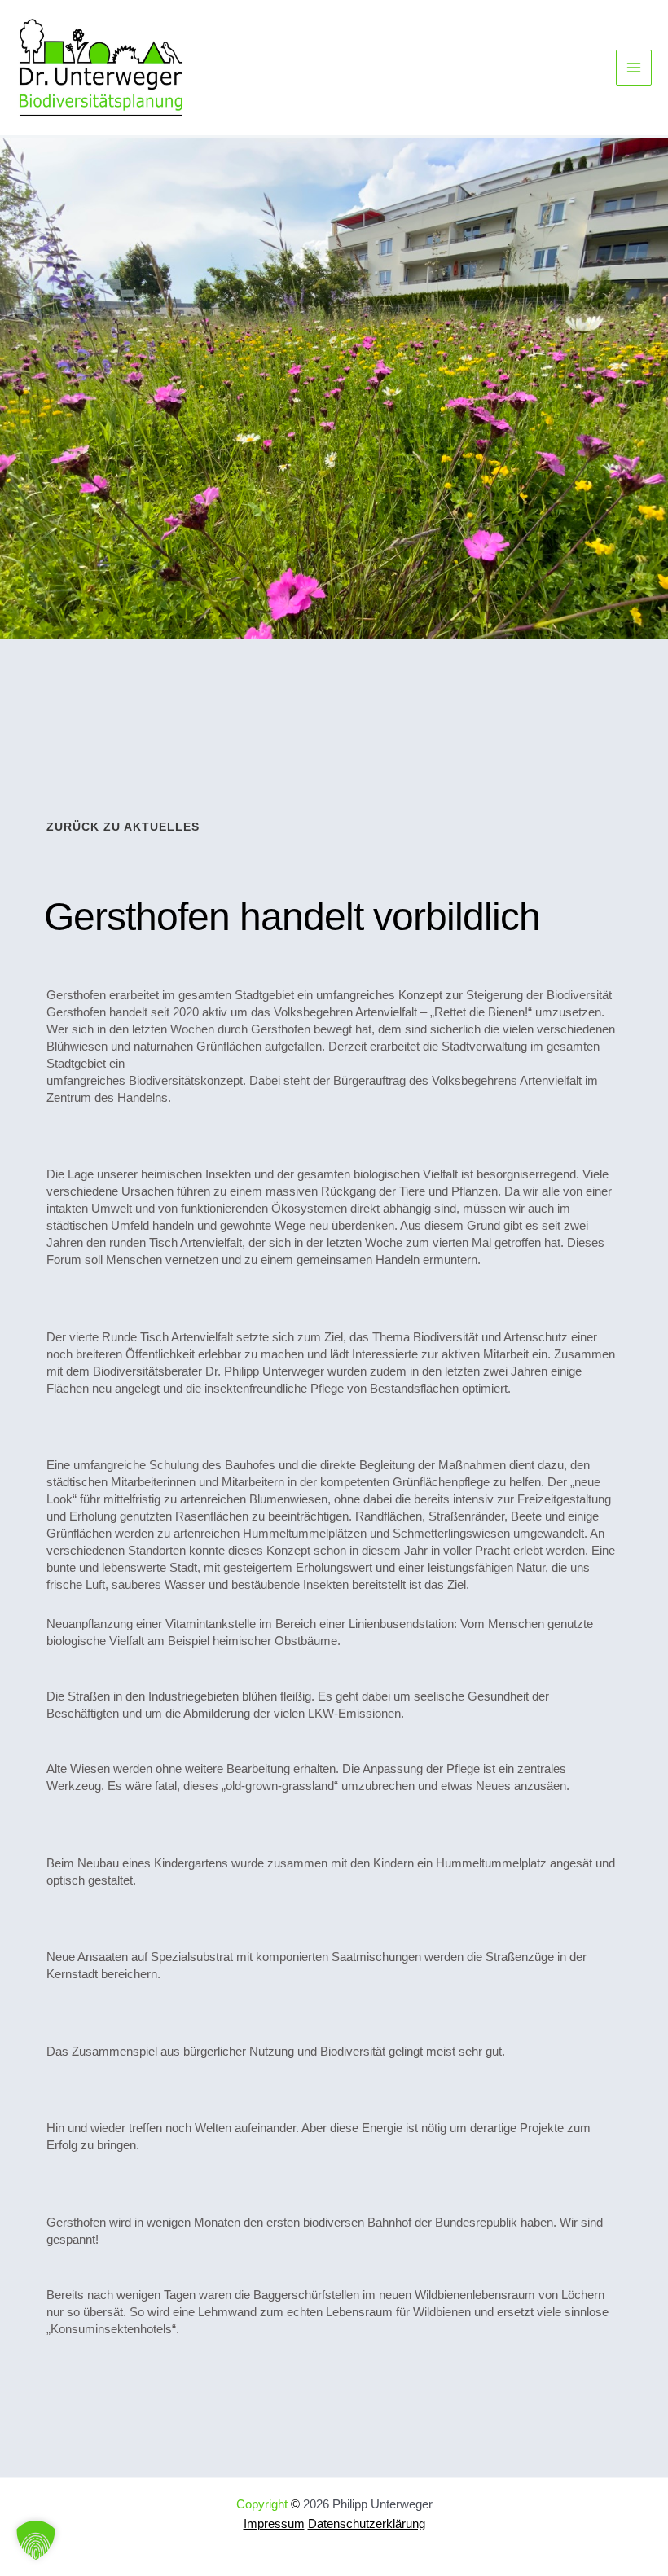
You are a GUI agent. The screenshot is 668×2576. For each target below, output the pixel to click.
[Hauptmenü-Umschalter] (634, 68)
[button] (36, 2540)
